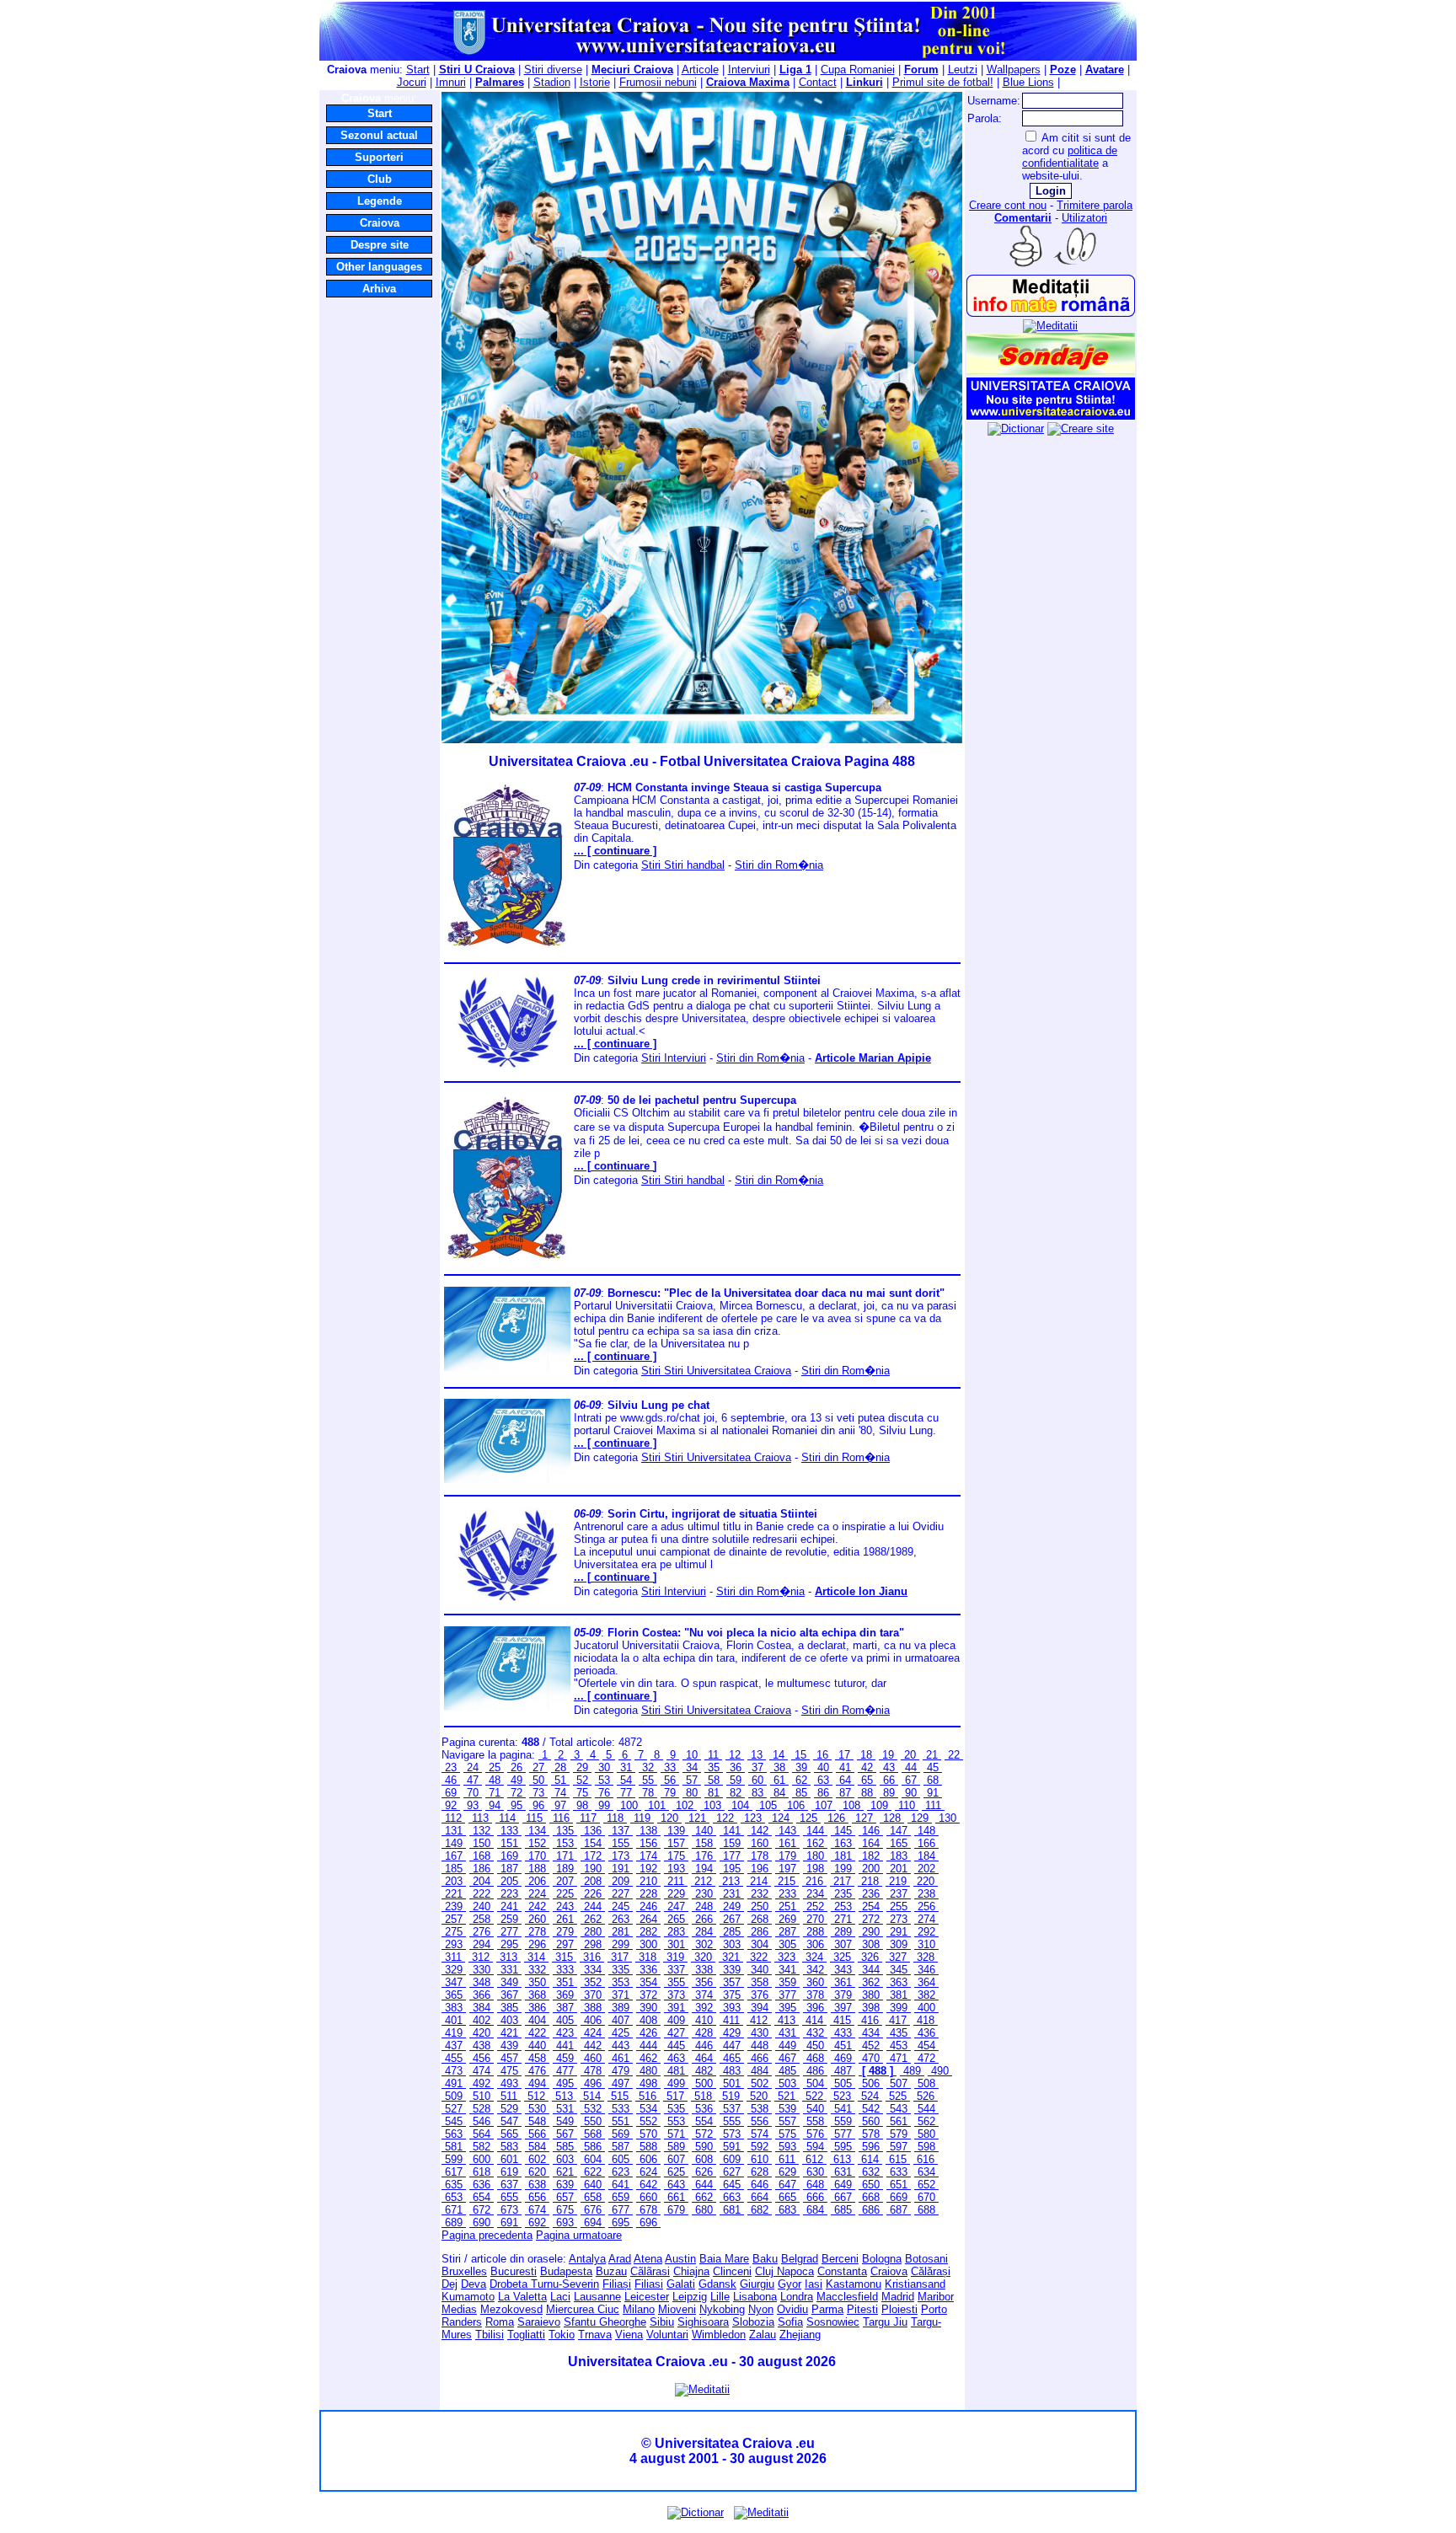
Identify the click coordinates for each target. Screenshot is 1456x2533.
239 (454, 1906)
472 (926, 2058)
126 (836, 1818)
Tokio (562, 2335)
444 (648, 2046)
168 (482, 1856)
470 (871, 2058)
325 (842, 1957)
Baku (765, 2259)
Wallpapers (1014, 70)
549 (565, 2121)
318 (648, 1957)
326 (870, 1957)
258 (482, 1919)
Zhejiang (800, 2335)
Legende (380, 201)
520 (759, 2096)
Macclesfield (847, 2297)
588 (648, 2147)
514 (592, 2096)
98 (582, 1805)
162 (815, 1843)
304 (760, 1944)
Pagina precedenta (487, 2235)
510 (482, 2096)
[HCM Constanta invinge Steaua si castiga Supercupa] (507, 947)
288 (815, 1932)
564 (482, 2134)
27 (538, 1767)
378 (815, 1995)
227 (621, 1894)
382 (926, 1995)
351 (565, 1982)
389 (621, 2008)
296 (537, 1944)
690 (482, 2222)
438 (482, 2046)
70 (473, 1793)
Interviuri (749, 70)
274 (926, 1919)
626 (704, 2172)
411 (731, 2020)
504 (815, 2083)
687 (899, 2210)
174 (648, 1856)
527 (454, 2109)
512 (536, 2096)
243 (565, 1906)
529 (509, 2109)
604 (593, 2159)
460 (593, 2058)
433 (843, 2033)
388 (593, 2008)
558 (815, 2121)
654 (482, 2197)
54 (626, 1780)
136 (593, 1831)
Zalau (763, 2335)
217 (842, 1881)
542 (871, 2109)
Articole (700, 70)
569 (621, 2134)
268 (760, 1919)
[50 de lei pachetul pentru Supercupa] (507, 1259)
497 (621, 2083)
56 (670, 1780)
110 (907, 1805)
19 (888, 1755)
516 (648, 2096)
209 (621, 1881)
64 (845, 1780)
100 (629, 1805)
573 (732, 2134)
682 (760, 2210)
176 (704, 1856)
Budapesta (566, 2271)
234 (815, 1894)
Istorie (595, 82)
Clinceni (732, 2271)
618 (482, 2172)
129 (920, 1818)
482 (704, 2071)
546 (482, 2121)
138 (648, 1831)
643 (676, 2185)
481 (676, 2071)
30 (604, 1767)
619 (509, 2172)
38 (779, 1767)
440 (537, 2046)
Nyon (761, 2309)
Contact (818, 82)
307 (843, 1944)
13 (757, 1755)
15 (800, 1755)
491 (454, 2083)
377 (787, 1995)
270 (815, 1919)
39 (801, 1767)
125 (808, 1818)
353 (621, 1982)
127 (864, 1818)
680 (704, 2210)
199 (843, 1869)
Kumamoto (468, 2297)
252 (815, 1906)
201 (899, 1869)
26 (517, 1767)
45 (933, 1767)
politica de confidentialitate (1070, 157)
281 (621, 1932)
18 (866, 1755)
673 (509, 2210)
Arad (620, 2259)
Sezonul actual (379, 135)
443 (621, 2046)
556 (760, 2121)
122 (725, 1818)
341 (787, 1970)
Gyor (790, 2284)
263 (621, 1919)
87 (845, 1793)
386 (537, 2008)
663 (732, 2197)
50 (538, 1780)
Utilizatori (1084, 218)
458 (537, 2058)
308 (871, 1944)
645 (732, 2185)
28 (560, 1767)
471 (899, 2058)
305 (787, 1944)
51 (560, 1780)
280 (593, 1932)
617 (454, 2172)
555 (732, 2121)
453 (899, 2046)
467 (787, 2058)
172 (593, 1856)
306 (815, 1944)
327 (898, 1957)
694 (593, 2222)
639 (565, 2185)
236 (871, 1894)
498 (648, 2083)
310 (926, 1944)
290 (871, 1932)
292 (926, 1932)
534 (648, 2109)
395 (787, 2008)
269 (787, 1919)
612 (814, 2159)
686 (871, 2210)
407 (621, 2020)
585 (565, 2147)
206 (537, 1881)
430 (760, 2033)
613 (842, 2159)
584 (537, 2147)
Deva (474, 2284)
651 (899, 2185)
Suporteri (379, 157)
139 (676, 1831)
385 (509, 2008)
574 (760, 2134)
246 (648, 1906)
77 (626, 1793)
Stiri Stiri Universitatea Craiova (716, 1371)
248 (704, 1906)
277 (509, 1932)
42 (867, 1767)
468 (815, 2058)
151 (509, 1843)
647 (787, 2185)
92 (451, 1805)
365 (454, 1995)
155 (621, 1843)
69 (451, 1793)
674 (537, 2210)
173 (621, 1856)
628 (760, 2172)
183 (899, 1856)
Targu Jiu (885, 2322)
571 (676, 2134)
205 (509, 1881)
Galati (681, 2284)
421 (509, 2033)
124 (781, 1818)
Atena (648, 2259)
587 (621, 2147)
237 (899, 1894)
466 (760, 2058)
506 (871, 2083)
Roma (500, 2322)
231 (732, 1894)
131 (454, 1831)
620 (537, 2172)
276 (482, 1932)
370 (593, 1995)
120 (669, 1818)
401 (454, 2020)
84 (779, 1793)
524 (870, 2096)
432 (815, 2033)
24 (473, 1767)
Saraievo (539, 2322)
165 (899, 1843)
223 (509, 1894)
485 (787, 2071)
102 (685, 1805)
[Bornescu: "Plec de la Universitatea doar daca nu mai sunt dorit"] (507, 1367)
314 (536, 1957)
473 (454, 2071)
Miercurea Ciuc (583, 2309)
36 (736, 1767)
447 (732, 2046)
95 (517, 1805)
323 (787, 1957)
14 (779, 1755)
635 (454, 2185)
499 (676, 2083)
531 (565, 2109)
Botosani (926, 2259)
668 (871, 2197)
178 (760, 1856)
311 (453, 1957)
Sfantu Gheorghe (605, 2322)
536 (704, 2109)
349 (509, 1982)
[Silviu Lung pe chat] (507, 1479)
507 (899, 2083)
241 (509, 1906)
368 (537, 1995)
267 (732, 1919)
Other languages (379, 267)
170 (537, 1856)
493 (509, 2083)
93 (473, 1805)
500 (704, 2083)
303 (732, 1944)
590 (704, 2147)
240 (482, 1906)
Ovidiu (792, 2309)
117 (588, 1818)
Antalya (587, 2259)
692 (537, 2222)
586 (593, 2147)
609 (732, 2159)
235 (843, 1894)
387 (565, 2008)
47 (473, 1780)
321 (731, 1957)
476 (537, 2071)
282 (648, 1932)
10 (692, 1755)
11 (713, 1755)
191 (621, 1869)
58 (714, 1780)
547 (509, 2121)
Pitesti (862, 2309)
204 (482, 1881)
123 (753, 1818)
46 (451, 1780)
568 (593, 2134)
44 (911, 1767)
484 (760, 2071)
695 (621, 2222)
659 (621, 2197)
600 (482, 2159)
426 (648, 2033)
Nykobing (722, 2309)
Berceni (840, 2259)
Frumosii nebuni (658, 82)
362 (871, 1982)
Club (380, 179)
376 (760, 1995)
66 (889, 1780)
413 (787, 2020)
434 (871, 2033)
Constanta (842, 2271)
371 (621, 1995)
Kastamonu (854, 2284)
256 (926, 1906)
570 (648, 2134)
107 (824, 1805)
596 (871, 2147)
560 (871, 2121)
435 (899, 2033)
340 (760, 1970)
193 (676, 1869)
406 (593, 2020)
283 (676, 1932)
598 (926, 2147)
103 (712, 1805)
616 (926, 2159)
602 (537, 2159)
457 (509, 2058)
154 (593, 1843)
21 (932, 1755)
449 (787, 2046)
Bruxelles (464, 2271)
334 (593, 1970)
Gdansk (717, 2284)
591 (732, 2147)
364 (926, 1982)
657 (565, 2197)
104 (740, 1805)
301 (676, 1944)
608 (704, 2159)
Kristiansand (915, 2284)
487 (843, 2071)
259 (509, 1919)
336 (648, 1970)
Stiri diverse (553, 70)
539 (787, 2109)
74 (560, 1793)
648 (815, 2185)
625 (676, 2172)
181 (843, 1856)
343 (843, 1970)
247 (676, 1906)
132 (482, 1831)
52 (582, 1780)
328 (926, 1957)
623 (621, 2172)
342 (815, 1970)
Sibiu (662, 2322)
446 (704, 2046)
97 (560, 1805)
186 (482, 1869)
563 (454, 2134)
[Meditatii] (702, 2389)
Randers (462, 2322)
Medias (459, 2309)
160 (760, 1843)
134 (537, 1831)
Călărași (931, 2271)
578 (871, 2134)
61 (779, 1780)
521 (787, 2096)
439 (509, 2046)
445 (676, 2046)
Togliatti (526, 2335)
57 (692, 1780)
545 (454, 2121)
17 (844, 1755)
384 (482, 2008)
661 (676, 2197)
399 (899, 2008)
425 (621, 2033)
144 (815, 1831)
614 (870, 2159)
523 (842, 2096)
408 (648, 2020)
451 (843, 2046)
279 (565, 1932)
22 (954, 1755)
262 (593, 1919)
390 (648, 2008)
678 (648, 2210)
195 (732, 1869)
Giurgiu (757, 2284)
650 (871, 2185)
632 (871, 2172)
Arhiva (379, 289)
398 (871, 2008)
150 (482, 1843)
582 (482, 2147)
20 (910, 1755)
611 (787, 2159)
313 (509, 1957)
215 (787, 1881)
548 (537, 2121)
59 (736, 1780)
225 (565, 1894)
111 (933, 1805)
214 (759, 1881)
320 (703, 1957)
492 (482, 2083)
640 (593, 2185)
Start (418, 70)
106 (796, 1805)
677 (621, 2210)
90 (911, 1793)
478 (593, 2071)
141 (732, 1831)
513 (564, 2096)
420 (482, 2033)
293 (454, 1944)
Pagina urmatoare (579, 2235)
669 (899, 2197)
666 (815, 2197)
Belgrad (800, 2259)
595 (843, 2147)
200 (871, 1869)
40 (823, 1767)
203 (454, 1881)
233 (787, 1894)
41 (845, 1767)
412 (759, 2020)
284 (704, 1932)
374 (704, 1995)
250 (760, 1906)
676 (593, 2210)
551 (621, 2121)
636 (482, 2185)
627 (732, 2172)
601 (509, 2159)
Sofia (790, 2322)
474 (482, 2071)
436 (926, 2033)
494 (537, 2083)
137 (621, 1831)
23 (451, 1767)
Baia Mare (724, 2259)
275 (454, 1932)
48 (495, 1780)
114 (507, 1818)
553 (676, 2121)
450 (815, 2046)
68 (933, 1780)
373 (676, 1995)
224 (537, 1894)
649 (843, 2185)
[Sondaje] (1051, 371)
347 (454, 1982)
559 (843, 2121)
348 (482, 1982)
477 (565, 2071)
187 (509, 1869)
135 (565, 1831)
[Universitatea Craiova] (1051, 416)
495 (565, 2083)
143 (787, 1831)
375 (732, 1995)
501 (732, 2083)
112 (453, 1818)
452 (871, 2046)
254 (871, 1906)
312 (481, 1957)
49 (517, 1780)
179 (787, 1856)
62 (801, 1780)
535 (676, 2109)
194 (704, 1869)
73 (538, 1793)
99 (604, 1805)
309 (899, 1944)
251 (787, 1906)
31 (626, 1767)
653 (454, 2197)
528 (482, 2109)
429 (732, 2033)
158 (704, 1843)
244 (593, 1906)
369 (565, 1995)
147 (899, 1831)
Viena (629, 2335)
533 (621, 2109)
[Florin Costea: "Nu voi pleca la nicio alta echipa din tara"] (507, 1707)
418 (926, 2020)
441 (565, 2046)
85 (801, 1793)
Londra (797, 2297)
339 (732, 1970)
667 (843, 2197)
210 (648, 1881)
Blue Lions (1028, 82)
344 (871, 1970)
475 (509, 2071)
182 (871, 1856)
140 (704, 1831)
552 (648, 2121)
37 (757, 1767)
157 (676, 1843)
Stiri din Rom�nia (779, 865)
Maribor (936, 2297)
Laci (560, 2297)
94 (495, 1805)
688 (926, 2210)
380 (871, 1995)
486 (815, 2071)
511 (509, 2096)
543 (899, 2109)
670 (926, 2197)
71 (495, 1793)
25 (495, 1767)
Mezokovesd (511, 2309)
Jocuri (412, 82)
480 (648, 2071)
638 (537, 2185)
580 (926, 2134)
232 (760, 1894)
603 (565, 2159)
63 (823, 1780)
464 (704, 2058)
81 (714, 1793)
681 (732, 2210)
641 (621, 2185)
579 (899, 2134)
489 (912, 2071)
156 (648, 1843)
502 (760, 2083)
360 (815, 1982)
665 (787, 2197)
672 (482, 2210)
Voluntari (667, 2335)
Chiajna (691, 2271)
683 (787, 2210)
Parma (827, 2309)
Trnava (595, 2335)
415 (842, 2020)
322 (759, 1957)
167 (454, 1856)
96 (538, 1805)
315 (564, 1957)
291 (899, 1932)
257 (454, 1919)
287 (787, 1932)
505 (843, 2083)
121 (697, 1818)
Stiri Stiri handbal (683, 865)
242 (537, 1906)
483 (732, 2071)
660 (648, 2197)
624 (648, 2172)
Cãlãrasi (650, 2271)
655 (509, 2197)
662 (704, 2197)
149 (454, 1843)
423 (565, 2033)
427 (676, 2033)
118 (615, 1818)
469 (843, 2058)
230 (704, 1894)
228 (648, 1894)
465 (732, 2058)
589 (676, 2147)
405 (565, 2020)
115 (534, 1818)
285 (732, 1932)
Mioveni (677, 2309)
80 (692, 1793)
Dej (450, 2284)
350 (537, 1982)
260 (537, 1919)
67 (911, 1780)
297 (565, 1944)
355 (676, 1982)
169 (509, 1856)
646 (760, 2185)
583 (509, 2147)
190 (593, 1869)
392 (704, 2008)
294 (482, 1944)
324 (814, 1957)
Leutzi (963, 70)
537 (732, 2109)
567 (565, 2134)
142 (760, 1831)
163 (843, 1843)
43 (889, 1767)
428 (704, 2033)
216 (814, 1881)
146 (871, 1831)
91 (933, 1793)
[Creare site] (1081, 428)
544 (926, 2109)
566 (537, 2134)
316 (592, 1957)
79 (670, 1793)
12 (735, 1755)
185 (454, 1869)
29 (582, 1767)
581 (454, 2147)
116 (561, 1818)
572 (704, 2134)
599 (454, 2159)
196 (760, 1869)
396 (815, 2008)
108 (851, 1805)
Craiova (380, 223)
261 (565, 1919)
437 (454, 2046)
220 (926, 1881)
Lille (720, 2297)
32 (648, 1767)
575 (787, 2134)
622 (593, 2172)
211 (676, 1881)
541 (843, 2109)
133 (509, 1831)
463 (676, 2058)
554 (704, 2121)
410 (704, 2020)
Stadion (552, 82)
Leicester (647, 2297)
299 (621, 1944)
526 (926, 2096)
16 (822, 1755)
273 (899, 1919)
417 (898, 2020)
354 (648, 1982)
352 (593, 1982)
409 (676, 2020)
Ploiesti (899, 2309)
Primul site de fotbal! (943, 82)
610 (760, 2159)
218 (870, 1881)
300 (648, 1944)
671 (454, 2210)
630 (815, 2172)
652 (926, 2185)
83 (757, 1793)
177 (732, 1856)
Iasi (814, 2284)
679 (676, 2210)
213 (731, 1881)
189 (565, 1869)
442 (593, 2046)
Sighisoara (703, 2322)
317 (620, 1957)
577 (843, 2134)
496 (593, 2083)
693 (565, 2222)
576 (815, 2134)
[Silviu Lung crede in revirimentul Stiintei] (507, 1066)
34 (692, 1767)
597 (899, 2147)
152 (537, 1843)
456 (482, 2058)
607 (676, 2159)
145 (843, 1831)
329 (454, 1970)
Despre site (380, 245)
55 (648, 1780)
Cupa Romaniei (858, 70)
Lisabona (755, 2297)
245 (621, 1906)
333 (565, 1970)
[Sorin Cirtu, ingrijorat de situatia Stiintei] (507, 1599)
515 (620, 2096)
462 (648, 2058)
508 (926, 2083)
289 (843, 1932)
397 (843, 2008)
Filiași (617, 2284)
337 (676, 1970)
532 (593, 2109)
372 (648, 1995)
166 (926, 1843)
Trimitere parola (1095, 205)
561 (899, 2121)
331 (509, 1970)
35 (714, 1767)
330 (482, 1970)
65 (867, 1780)
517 (675, 2096)
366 (482, 1995)
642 (648, 2185)
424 (593, 2033)
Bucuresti (514, 2271)
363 (899, 1982)
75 (582, 1793)
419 (454, 2033)
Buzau (611, 2271)
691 (509, 2222)
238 (926, 1894)
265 (676, 1919)
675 (565, 2210)
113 (480, 1818)
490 (940, 2071)
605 (621, 2159)
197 (787, 1869)
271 (843, 1919)
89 (889, 1793)
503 (787, 2083)
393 (732, 2008)
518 (703, 2096)
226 (593, 1894)
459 (565, 2058)
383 (454, 2008)
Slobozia (753, 2322)
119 (642, 1818)
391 (676, 2008)
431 (787, 2033)
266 (704, 1919)
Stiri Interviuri (674, 1058)
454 (926, 2046)
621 (565, 2172)
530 (537, 2109)
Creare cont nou (1008, 205)
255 (899, 1906)
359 (787, 1982)
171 (565, 1856)
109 (879, 1805)
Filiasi (649, 2284)
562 (926, 2121)
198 (815, 1869)
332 (537, 1970)
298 (593, 1944)
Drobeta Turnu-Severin (544, 2284)
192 (648, 1869)
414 (814, 2020)
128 (892, 1818)
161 (787, 1843)
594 (815, 2147)
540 (815, 2109)
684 (815, 2210)
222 (482, 1894)
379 (843, 1995)
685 (843, 2210)
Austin (680, 2259)
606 (648, 2159)
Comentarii (1023, 218)
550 (593, 2121)
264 (648, 1919)
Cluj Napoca (784, 2271)
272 (871, 1919)
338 (704, 1970)
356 (704, 1982)
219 (898, 1881)
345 (899, 1970)
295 (509, 1944)
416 (870, 2020)
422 (537, 2033)
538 (760, 2109)
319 (675, 1957)
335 (621, 1970)
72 (517, 1793)
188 (537, 1869)
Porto (934, 2309)
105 (768, 1805)
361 (843, 1982)
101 (657, 1805)
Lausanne (597, 2297)
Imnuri (451, 82)
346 (926, 1970)
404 (537, 2020)
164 (871, 1843)
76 (604, 1793)
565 (509, 2134)
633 (899, 2172)
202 (926, 1869)
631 (843, 2172)
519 (731, 2096)
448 (760, 2046)
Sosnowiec (833, 2322)
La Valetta (522, 2297)
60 (757, 1780)
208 (593, 1881)
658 (593, 2197)
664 (760, 2197)
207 (565, 1881)
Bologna (882, 2259)
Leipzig (690, 2297)
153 (565, 1843)
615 (898, 2159)
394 (760, 2008)
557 (787, 2121)
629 (787, 2172)
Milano (639, 2309)
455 (454, 2058)
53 (604, 1780)
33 (670, 1767)
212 (703, 1881)
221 (454, 1894)
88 (867, 1793)
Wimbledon (719, 2335)
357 (732, 1982)
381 (899, 1995)
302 (704, 1944)
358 (760, 1982)
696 (648, 2222)
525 (898, 2096)
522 (814, 2096)
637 (509, 2185)
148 (926, 1831)
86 (823, 1793)
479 (621, 2071)
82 (736, 1793)
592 (760, 2147)
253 (843, 1906)
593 (787, 2147)
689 (454, 2222)
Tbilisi (490, 2335)
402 (482, 2020)
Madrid (898, 2297)
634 (926, 2172)
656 (537, 2197)
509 (454, 2096)
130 (947, 1818)
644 (704, 2185)
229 (676, 1894)
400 (926, 2008)
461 (621, 2058)
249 (732, 1906)
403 (509, 2020)
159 (732, 1843)
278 (537, 1932)
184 (926, 1856)
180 (815, 1856)
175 (676, 1856)
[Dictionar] (1016, 428)
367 (509, 1995)
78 (648, 1793)
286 (760, 1932)
